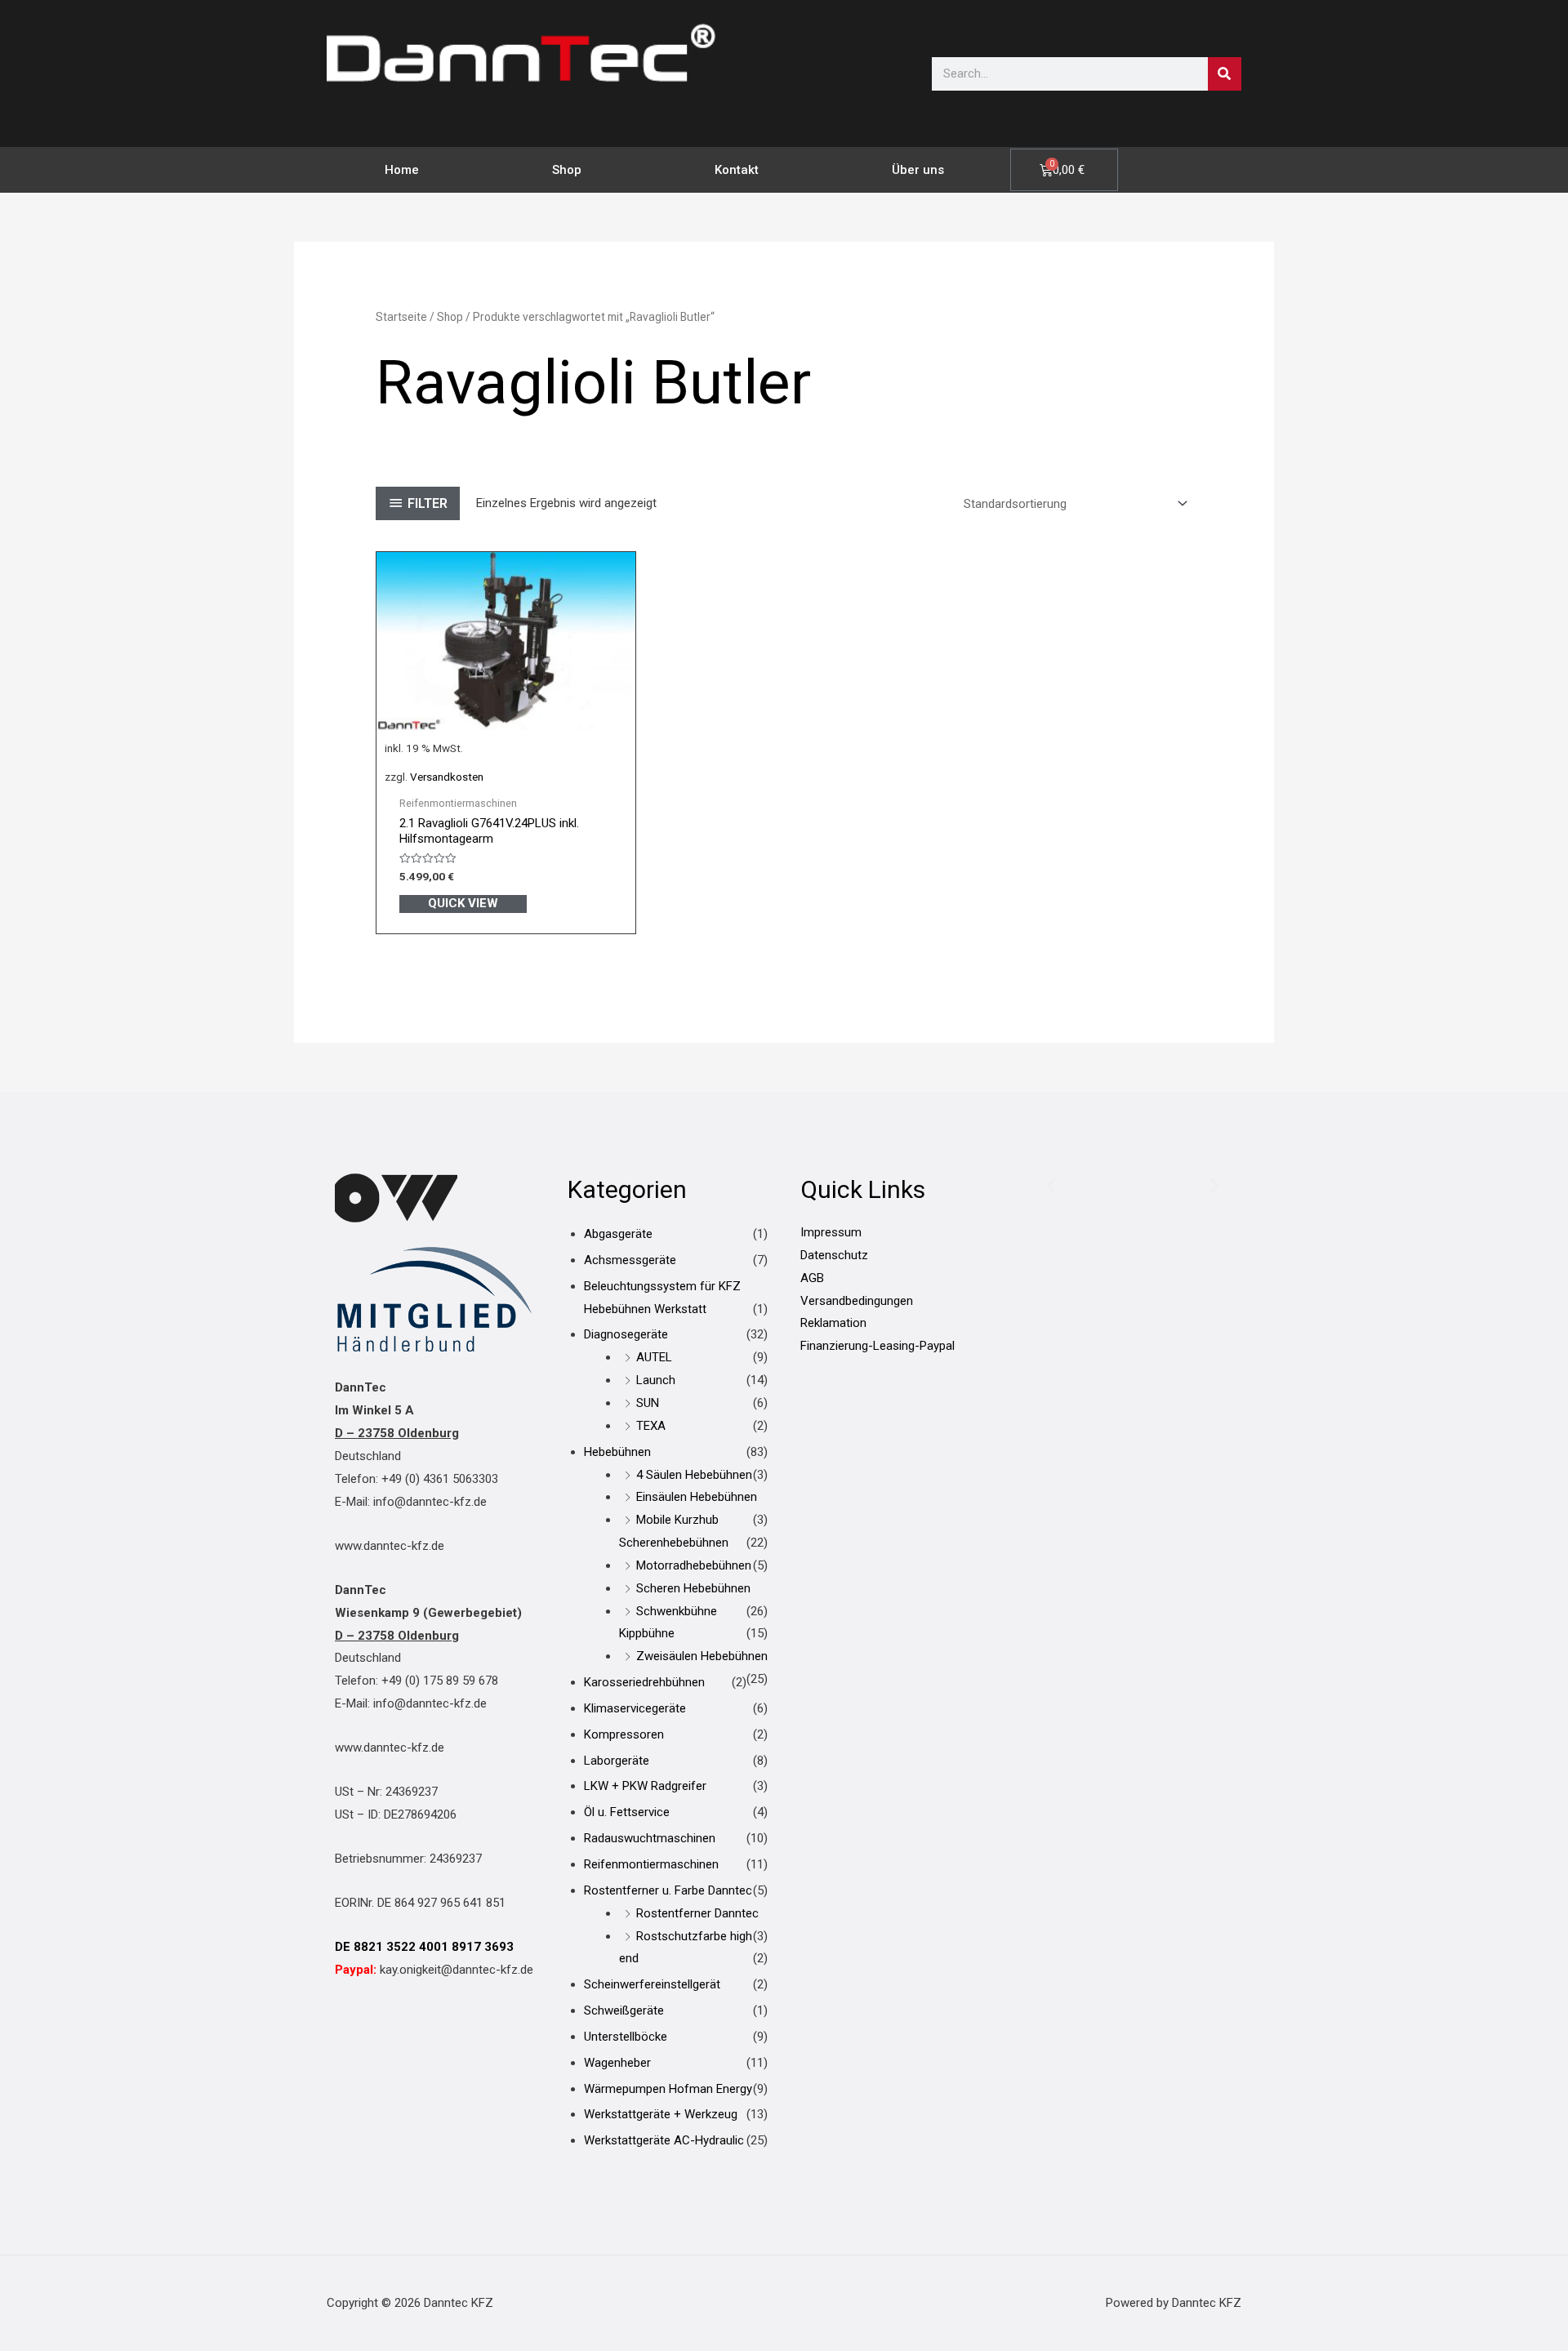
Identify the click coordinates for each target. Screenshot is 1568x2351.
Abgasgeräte (618, 1234)
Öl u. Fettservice (627, 1812)
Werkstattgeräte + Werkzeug (661, 2114)
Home (402, 170)
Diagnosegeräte (626, 1334)
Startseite (401, 317)
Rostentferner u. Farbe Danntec (668, 1890)
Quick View (463, 903)
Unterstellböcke (626, 2037)
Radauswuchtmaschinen (650, 1838)
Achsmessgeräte (630, 1260)
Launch (656, 1380)
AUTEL (654, 1357)
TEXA (651, 1426)
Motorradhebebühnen (694, 1565)
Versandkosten (447, 777)
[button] (1051, 1184)
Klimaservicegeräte (635, 1708)
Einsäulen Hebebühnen (697, 1497)
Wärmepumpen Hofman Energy (668, 2089)
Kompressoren (624, 1734)
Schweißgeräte (624, 2010)
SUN (648, 1403)
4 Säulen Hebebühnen (694, 1475)
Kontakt (737, 170)
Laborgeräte (617, 1761)
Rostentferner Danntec (697, 1913)
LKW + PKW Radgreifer (645, 1786)
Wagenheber (617, 2063)
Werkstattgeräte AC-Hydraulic (664, 2140)
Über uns (918, 170)
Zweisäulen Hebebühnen (702, 1656)
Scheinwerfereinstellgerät (652, 1984)
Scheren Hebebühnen (693, 1588)
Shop (567, 170)
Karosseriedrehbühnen (644, 1682)
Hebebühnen (617, 1452)
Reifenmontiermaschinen (651, 1864)
